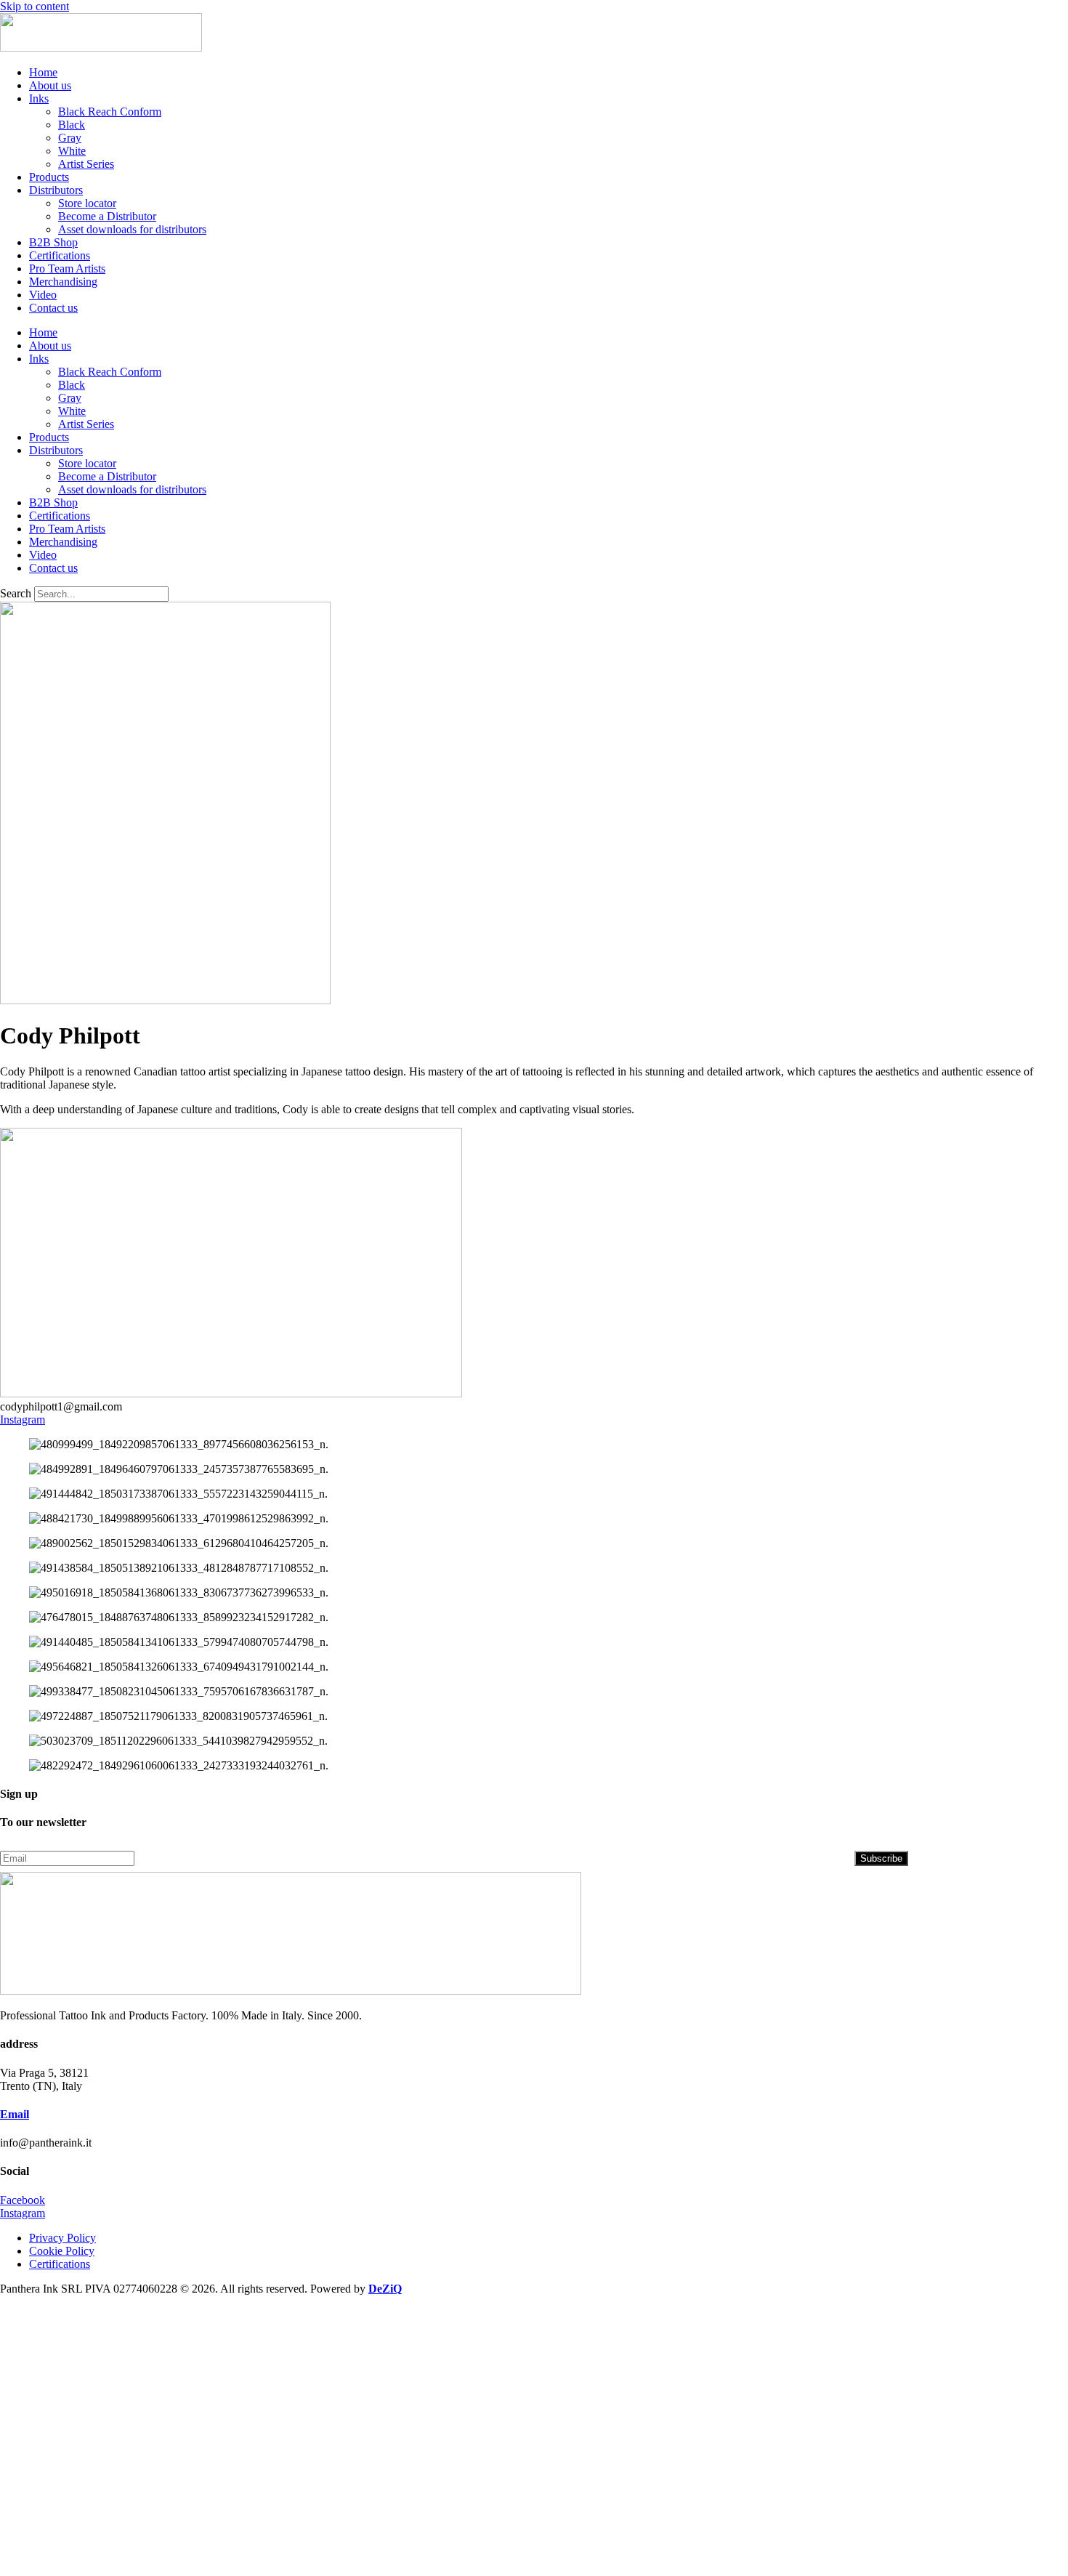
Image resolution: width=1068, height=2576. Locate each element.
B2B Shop (53, 242)
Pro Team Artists (67, 268)
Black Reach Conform (110, 112)
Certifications (60, 255)
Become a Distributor (107, 216)
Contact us (53, 308)
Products (49, 177)
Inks (39, 98)
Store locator (87, 203)
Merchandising (63, 282)
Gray (70, 138)
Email (15, 2114)
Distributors (56, 190)
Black (72, 125)
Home (43, 72)
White (72, 151)
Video (43, 295)
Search (16, 593)
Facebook (23, 2200)
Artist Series (86, 164)
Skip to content (35, 6)
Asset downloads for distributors (132, 229)
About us (50, 85)
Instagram (23, 1420)
